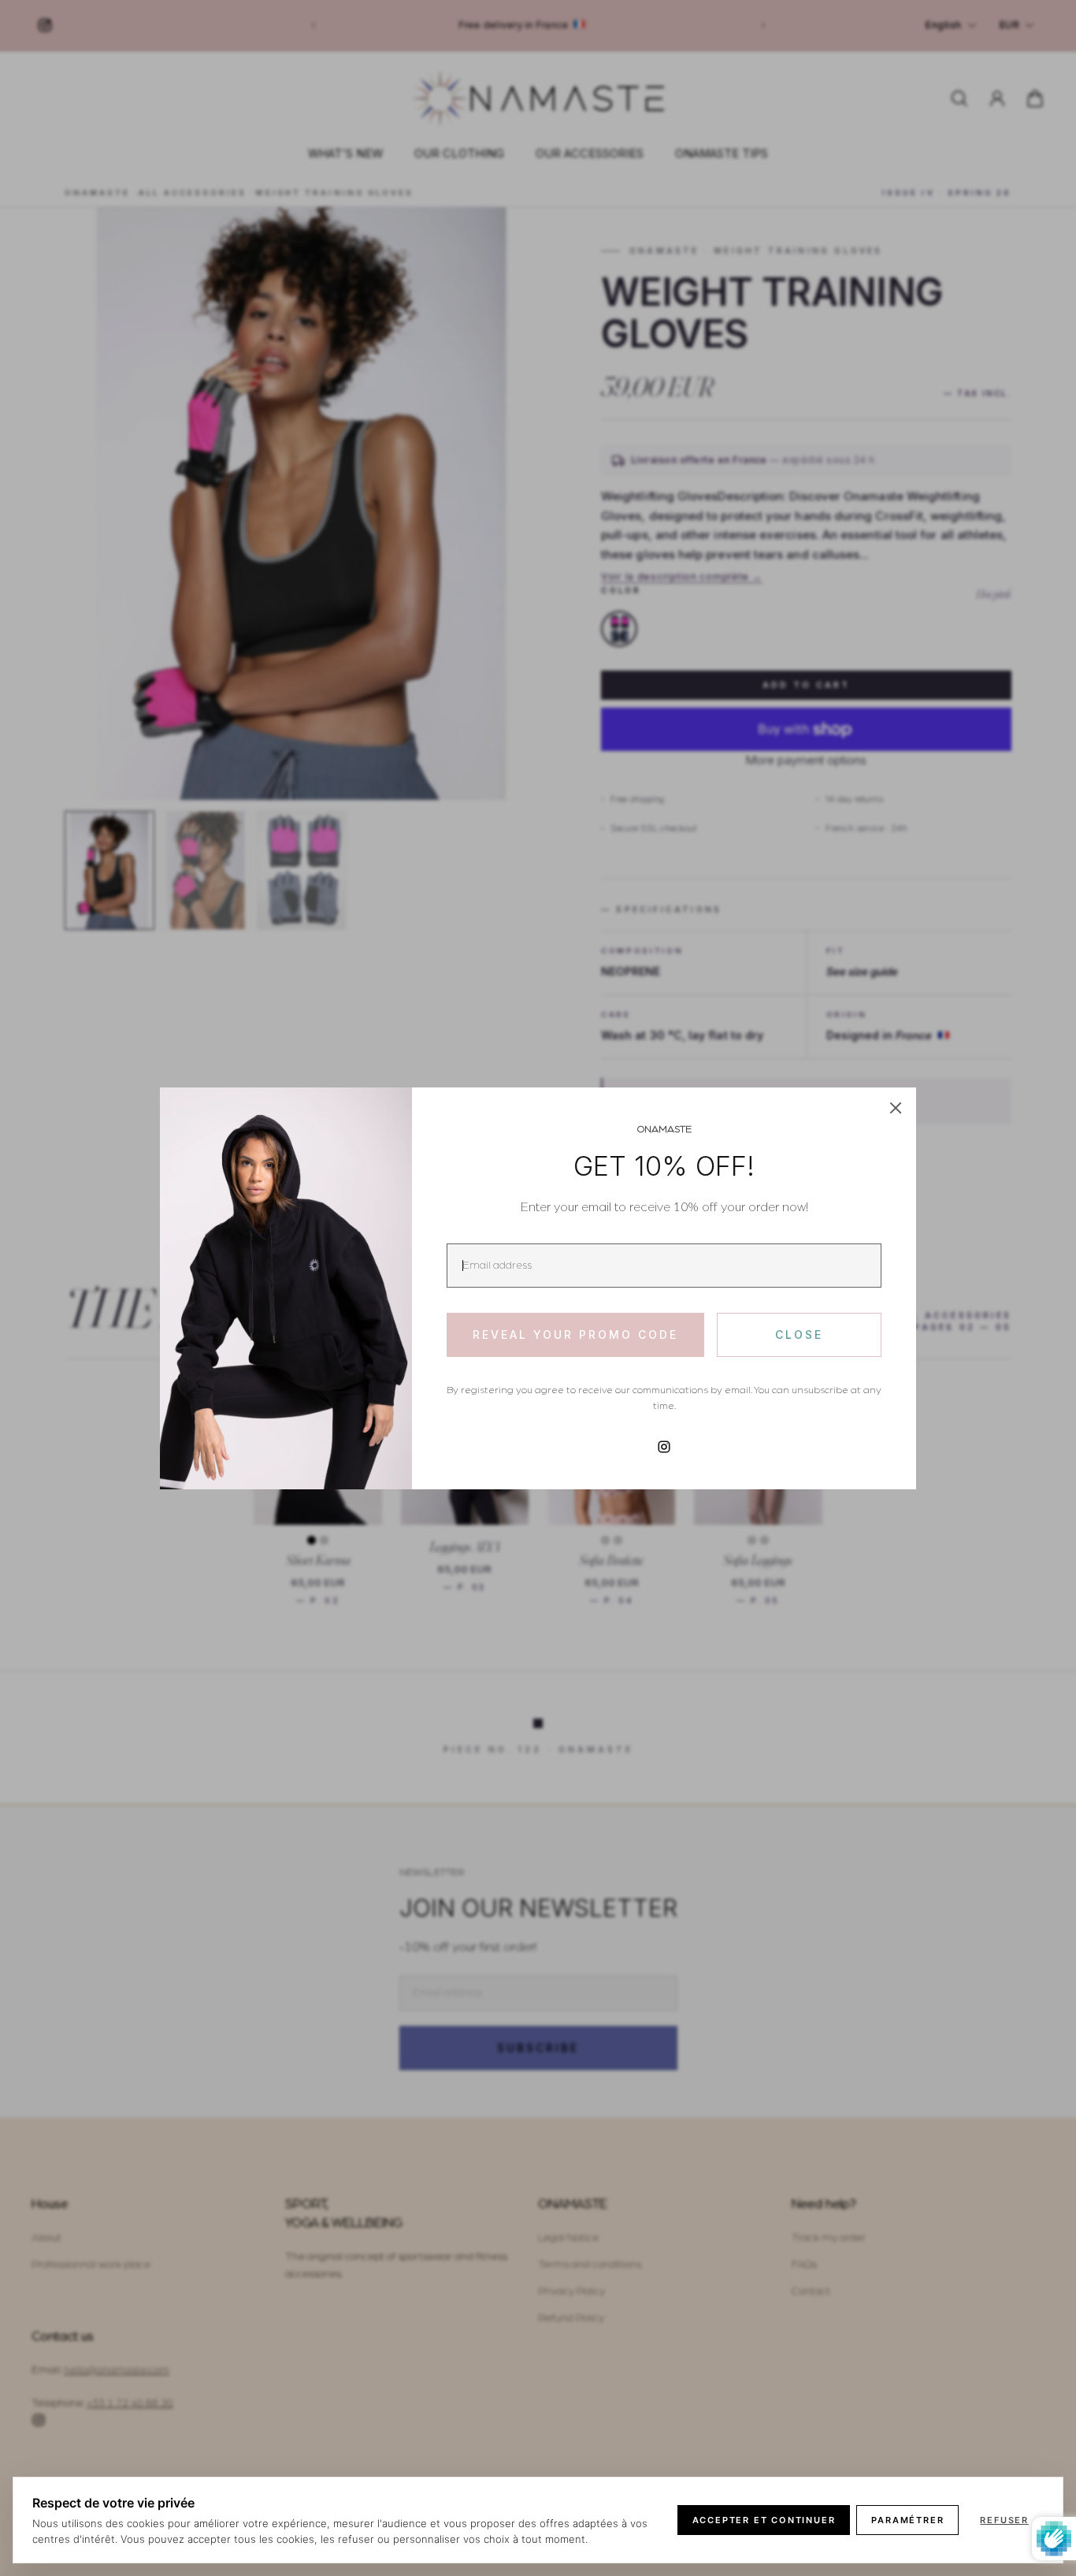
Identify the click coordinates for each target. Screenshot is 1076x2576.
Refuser (1004, 2520)
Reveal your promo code (575, 1334)
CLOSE (799, 1334)
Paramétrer (907, 2520)
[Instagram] (664, 1447)
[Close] (896, 1108)
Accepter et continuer (764, 2520)
